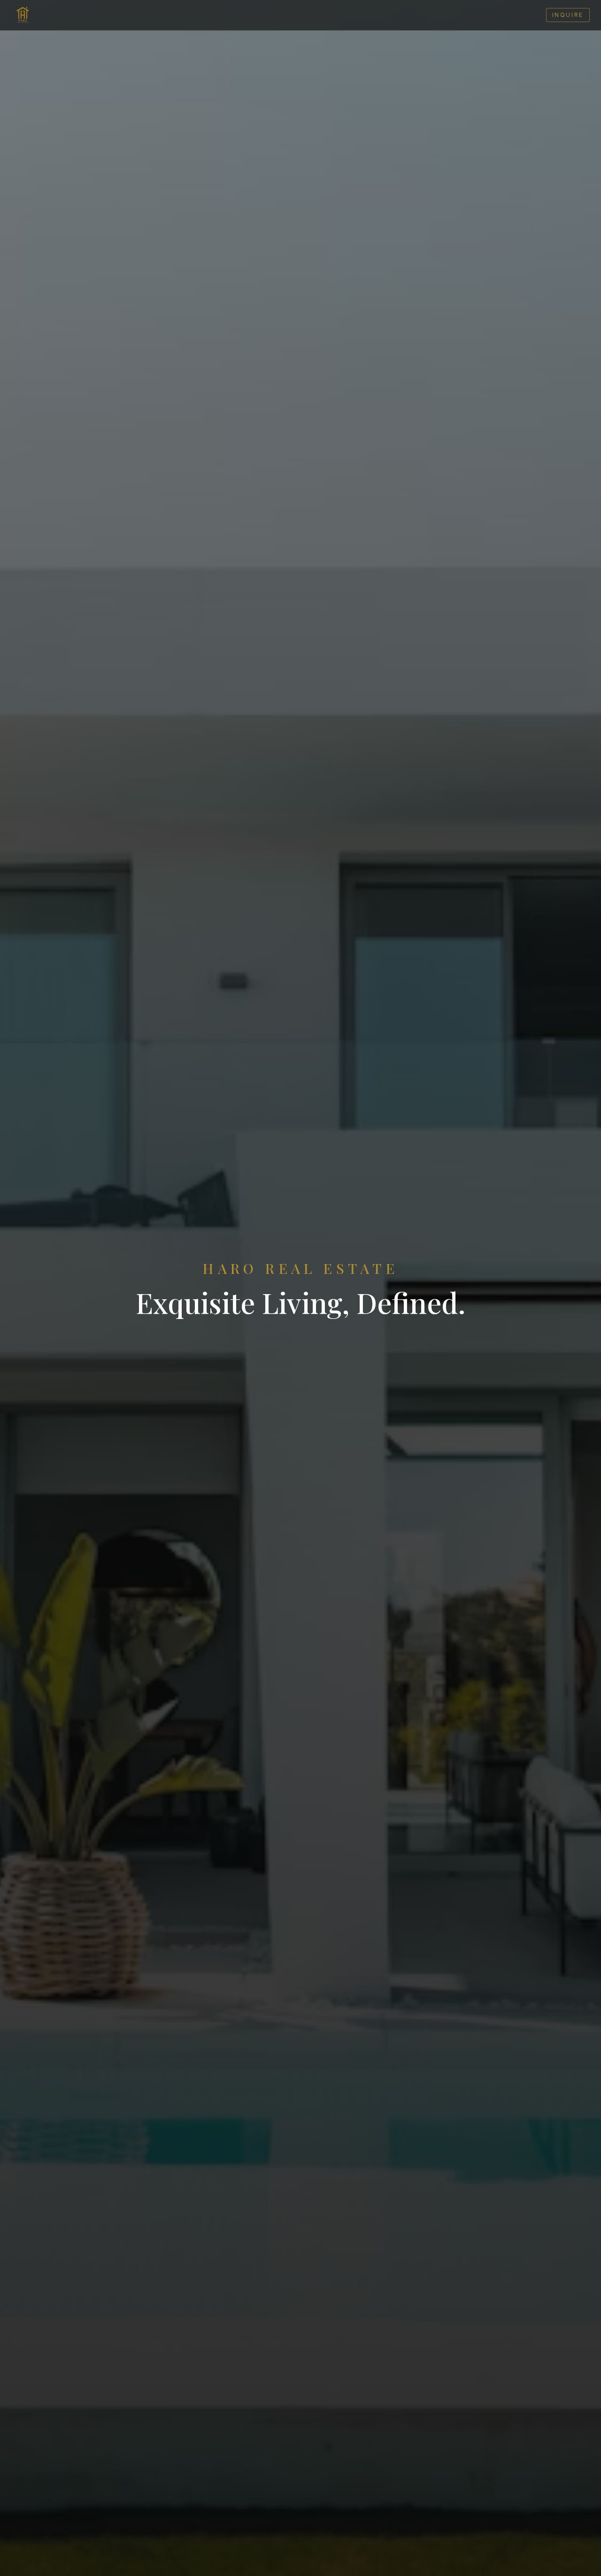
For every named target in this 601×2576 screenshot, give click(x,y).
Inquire (568, 15)
